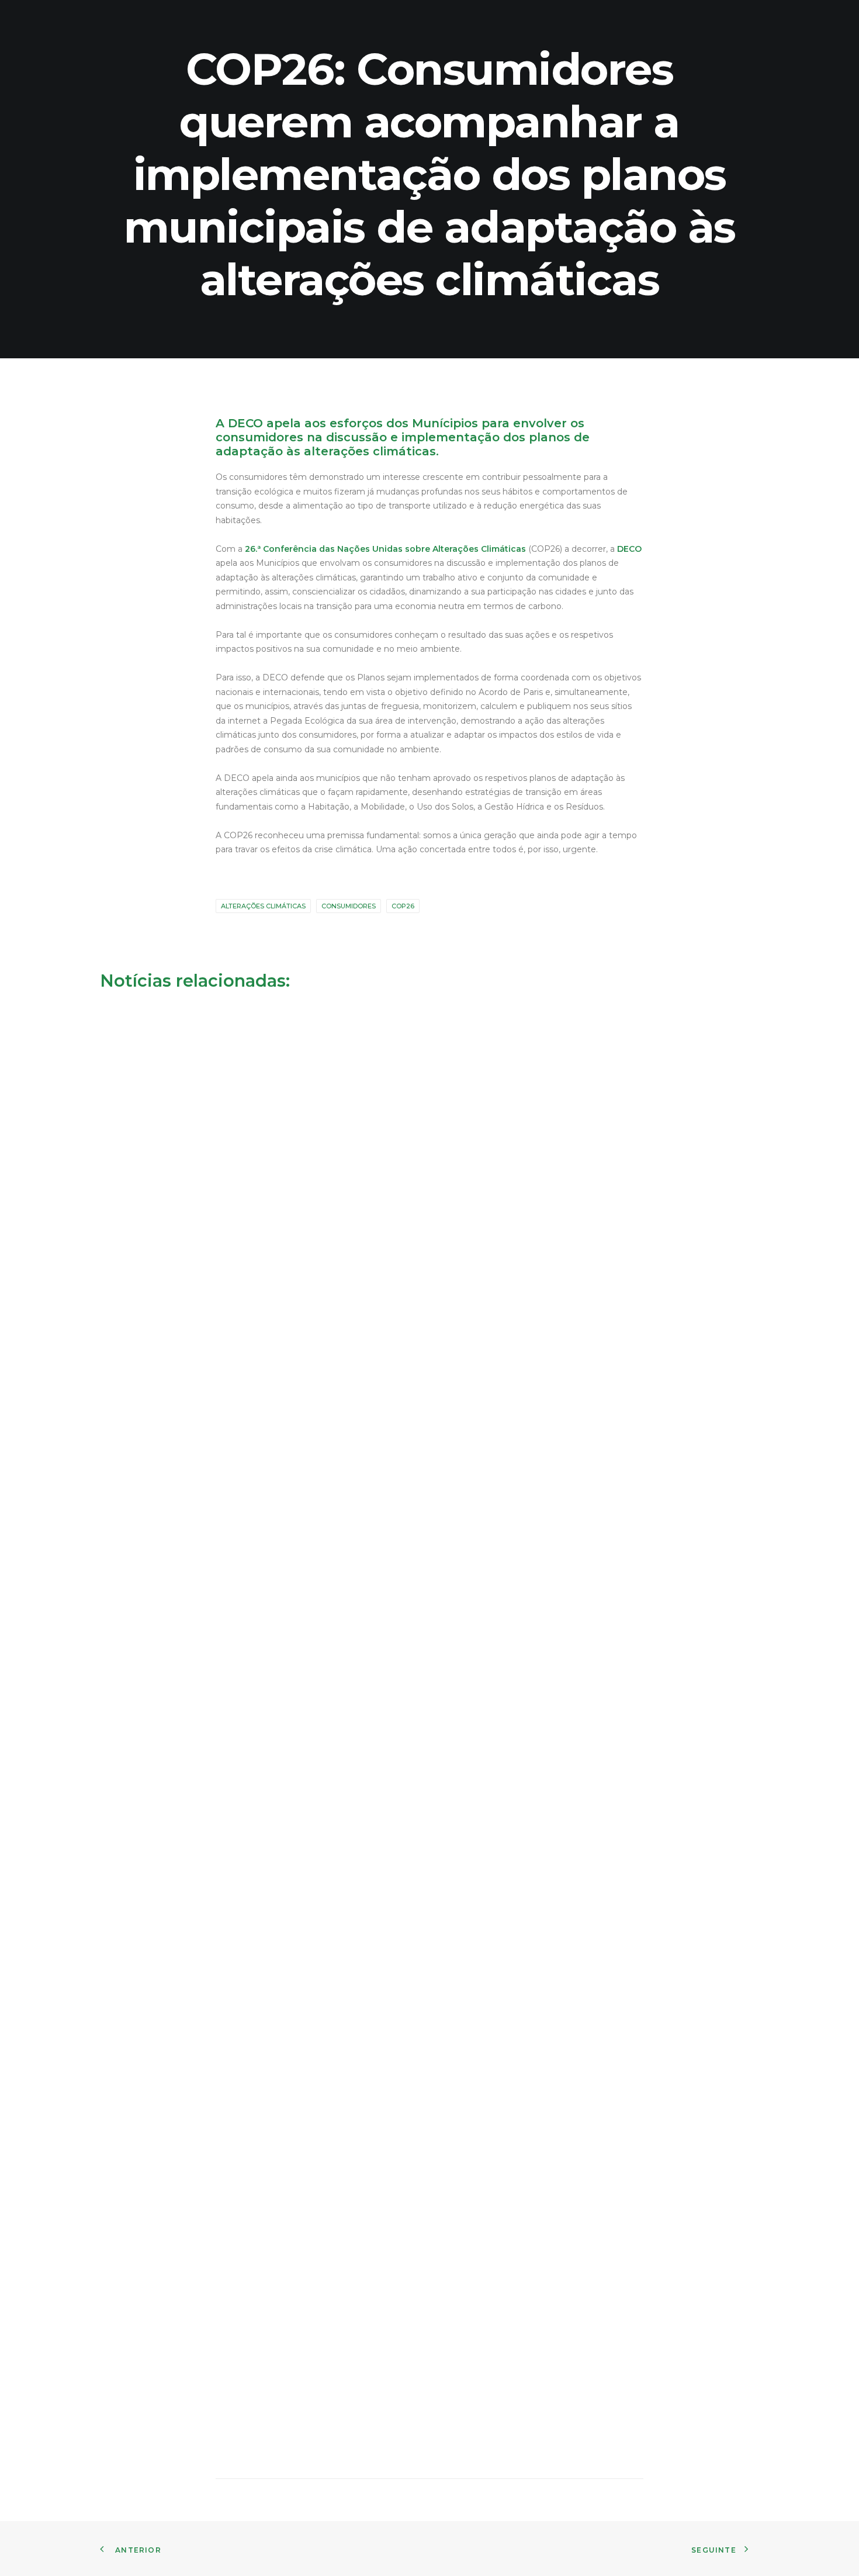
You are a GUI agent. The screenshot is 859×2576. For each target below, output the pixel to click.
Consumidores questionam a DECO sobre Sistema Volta (220, 2356)
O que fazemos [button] (434, 20)
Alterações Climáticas (263, 906)
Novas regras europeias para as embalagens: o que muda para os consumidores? (276, 1456)
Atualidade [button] (780, 20)
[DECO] (35, 20)
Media (724, 20)
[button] (833, 20)
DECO (629, 549)
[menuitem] (355, 20)
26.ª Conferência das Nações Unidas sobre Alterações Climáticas (385, 549)
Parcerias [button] (507, 20)
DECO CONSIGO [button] (579, 20)
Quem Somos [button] (355, 20)
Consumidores (349, 906)
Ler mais (139, 1497)
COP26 (403, 906)
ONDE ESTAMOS (661, 20)
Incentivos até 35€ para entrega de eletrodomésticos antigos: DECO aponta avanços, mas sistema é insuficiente (344, 1886)
